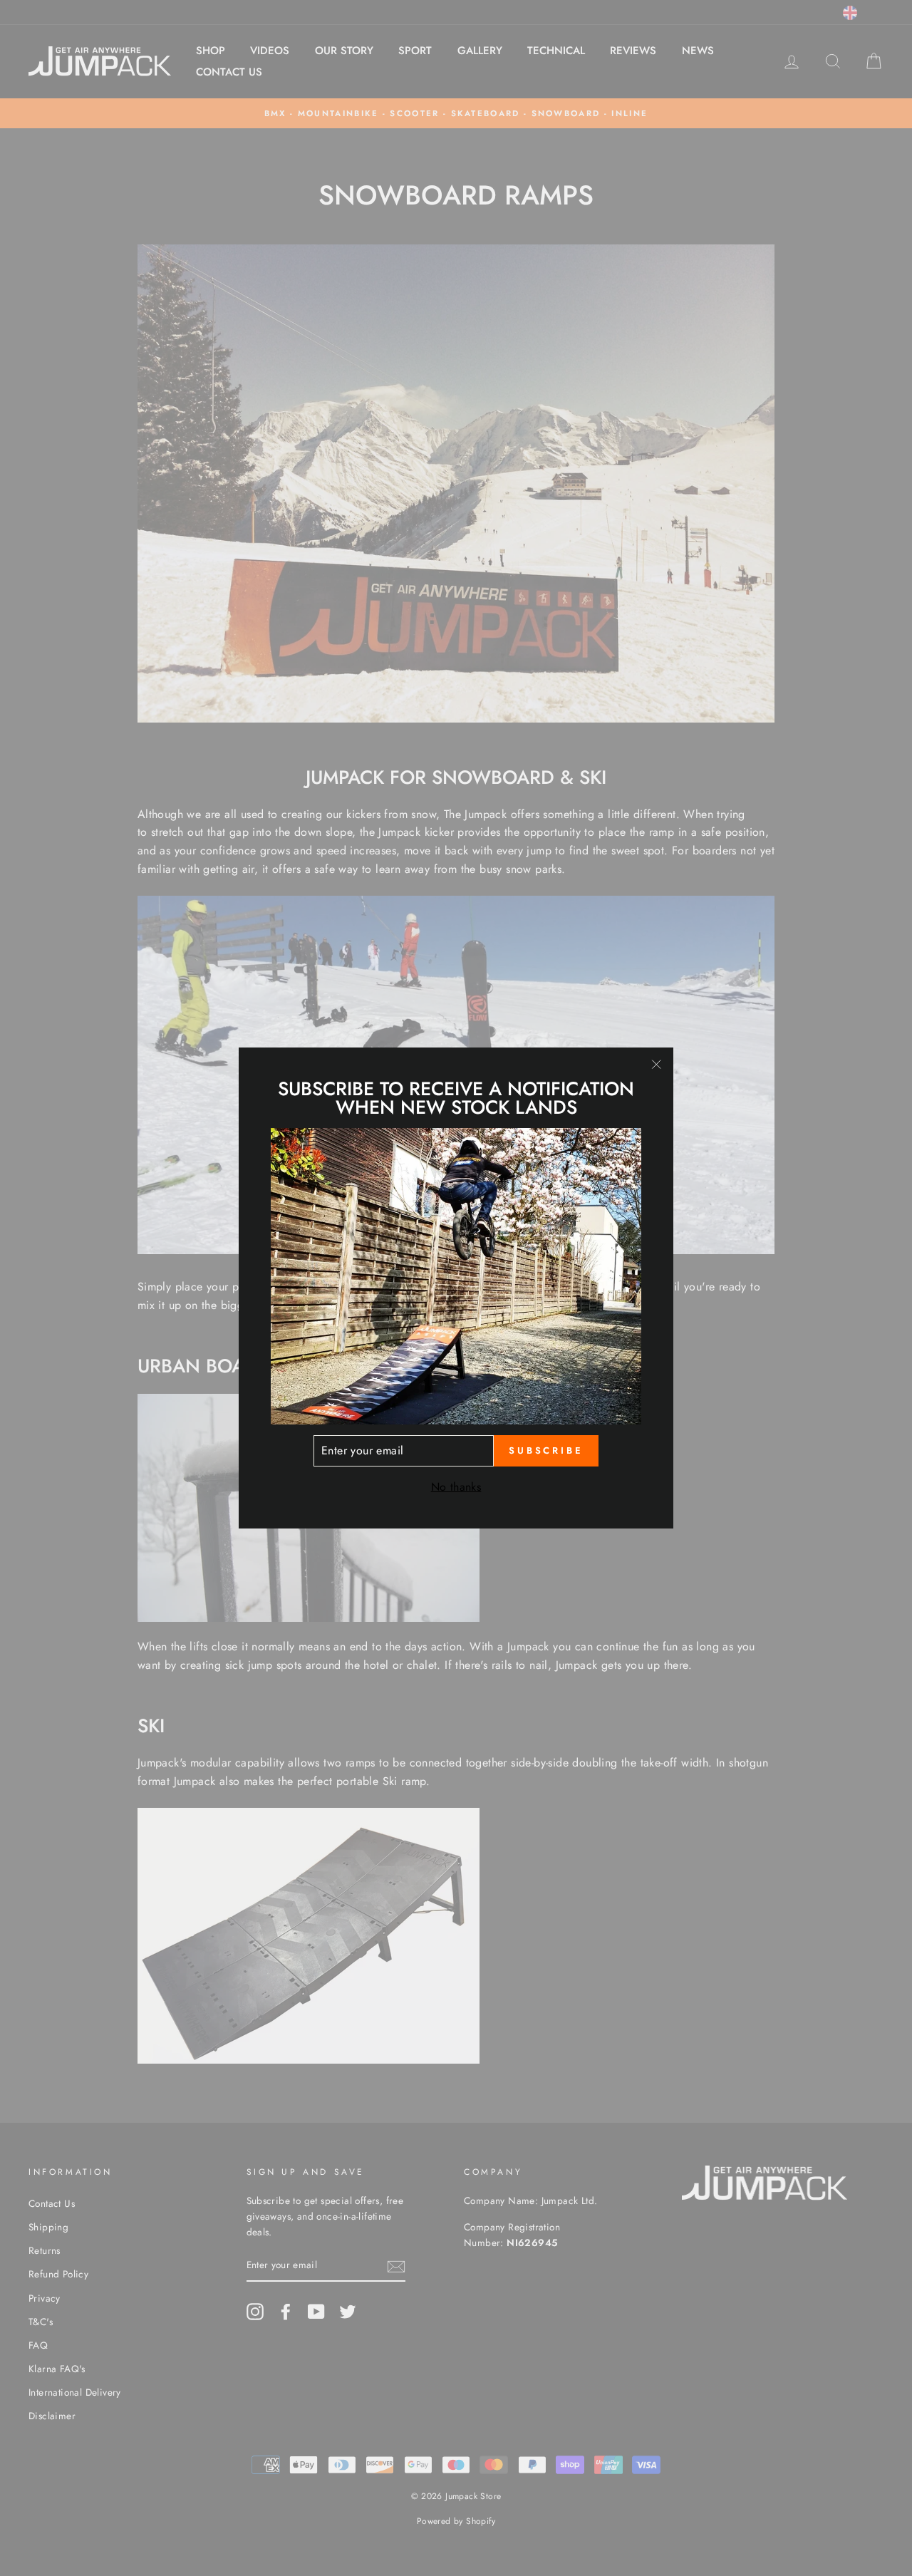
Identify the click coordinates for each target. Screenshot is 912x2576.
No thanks (456, 1487)
